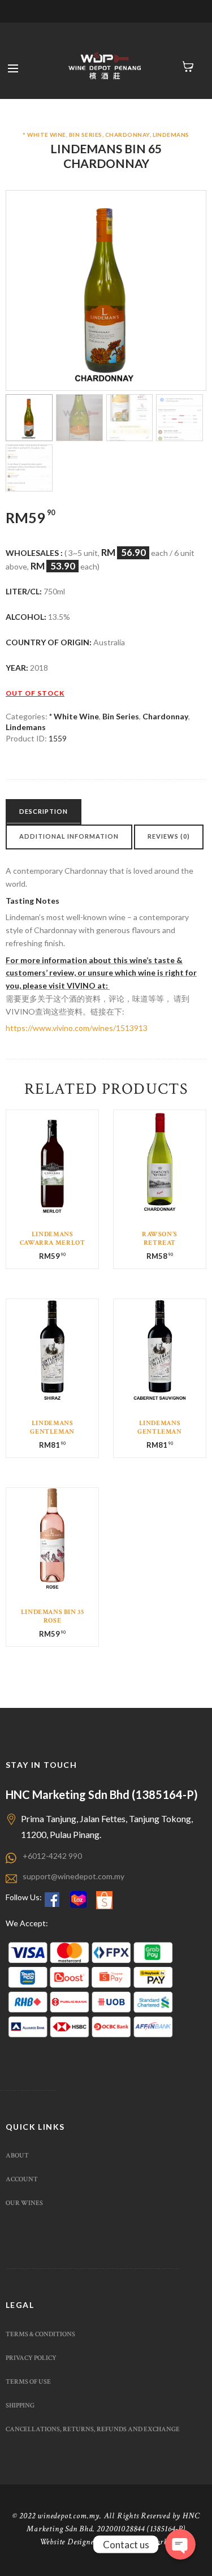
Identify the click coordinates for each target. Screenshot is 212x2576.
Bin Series (86, 135)
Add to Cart (53, 1174)
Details (52, 1167)
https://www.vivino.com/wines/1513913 (77, 1028)
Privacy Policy (31, 2358)
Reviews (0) (169, 836)
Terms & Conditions (40, 2334)
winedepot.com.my (68, 2516)
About (17, 2155)
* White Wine (44, 135)
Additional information (69, 836)
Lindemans (171, 135)
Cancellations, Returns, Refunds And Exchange (93, 2429)
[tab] (44, 812)
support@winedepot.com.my (73, 1876)
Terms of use (28, 2381)
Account (22, 2179)
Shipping (20, 2405)
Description (44, 811)
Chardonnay (127, 135)
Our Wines (24, 2203)
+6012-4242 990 (52, 1856)
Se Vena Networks (140, 2542)
